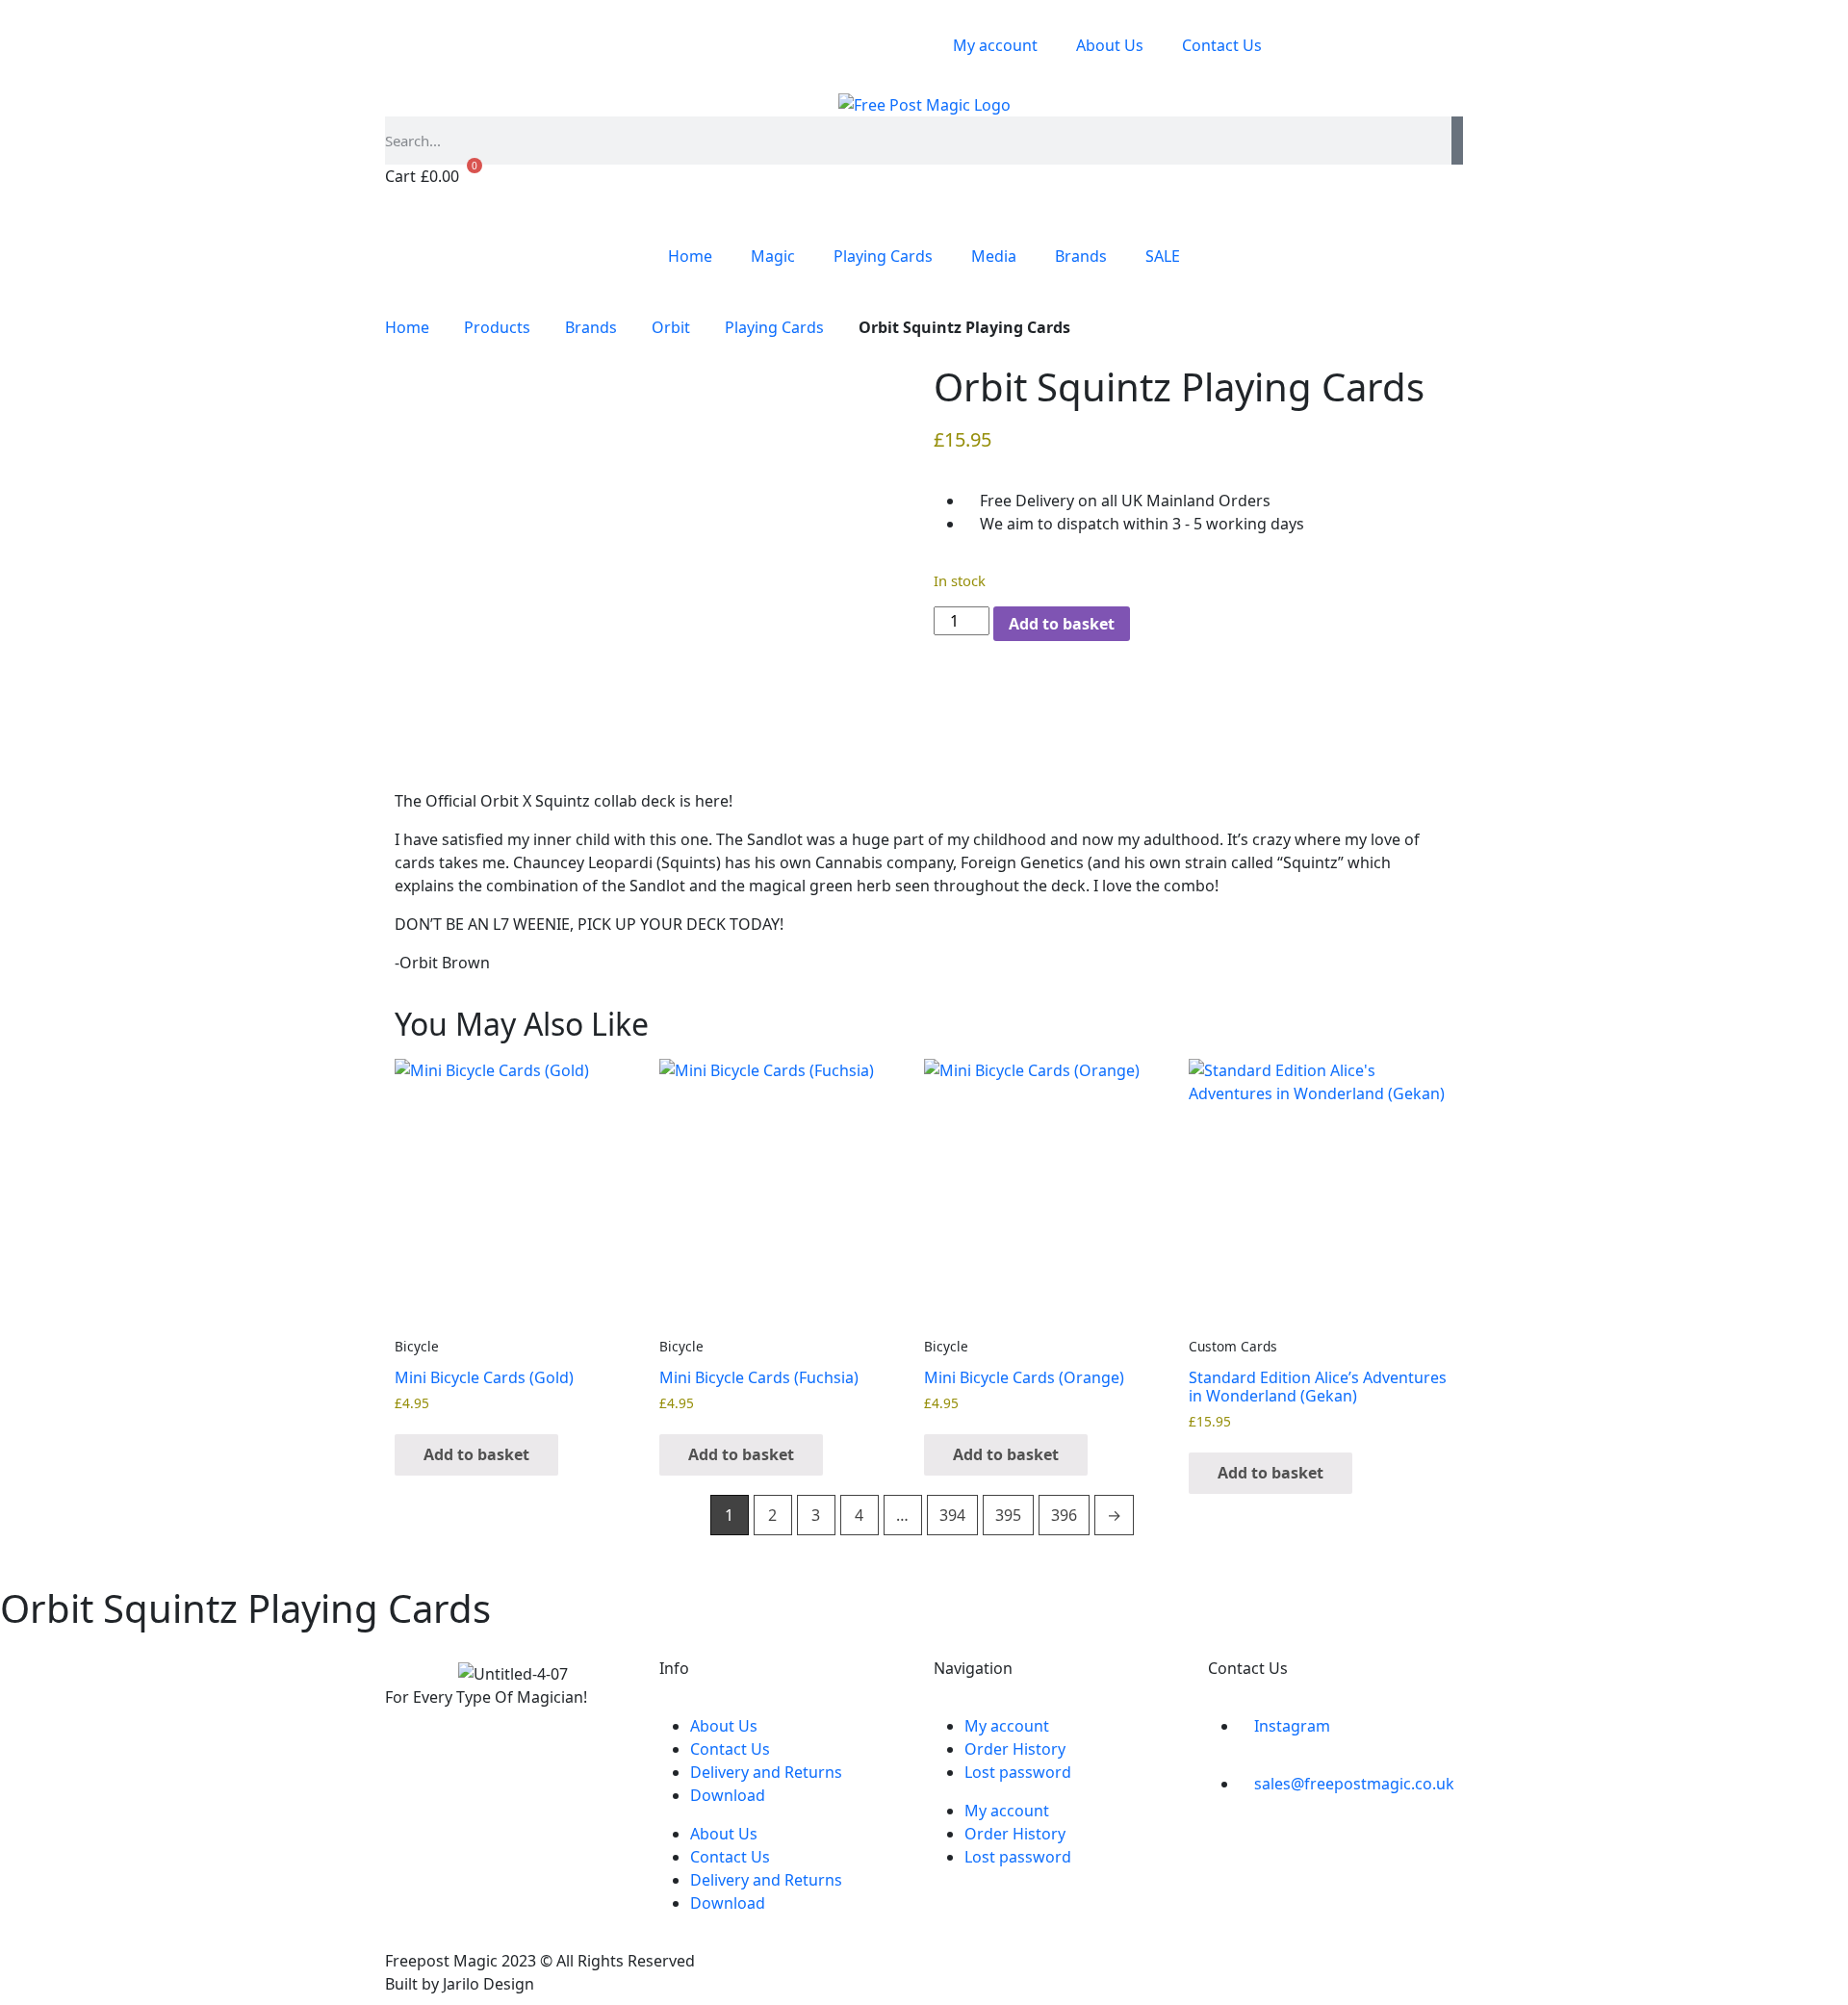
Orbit (671, 327)
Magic (773, 256)
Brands (1081, 256)
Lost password (1018, 1772)
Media (994, 256)
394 (952, 1515)
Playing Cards (883, 256)
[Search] (1457, 141)
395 (1008, 1515)
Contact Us (1222, 45)
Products (497, 327)
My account (995, 45)
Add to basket (1062, 624)
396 (1064, 1515)
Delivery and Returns (766, 1772)
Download (728, 1795)
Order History (1015, 1749)
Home (690, 256)
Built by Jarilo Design (460, 1984)
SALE (1163, 256)
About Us (1110, 45)
